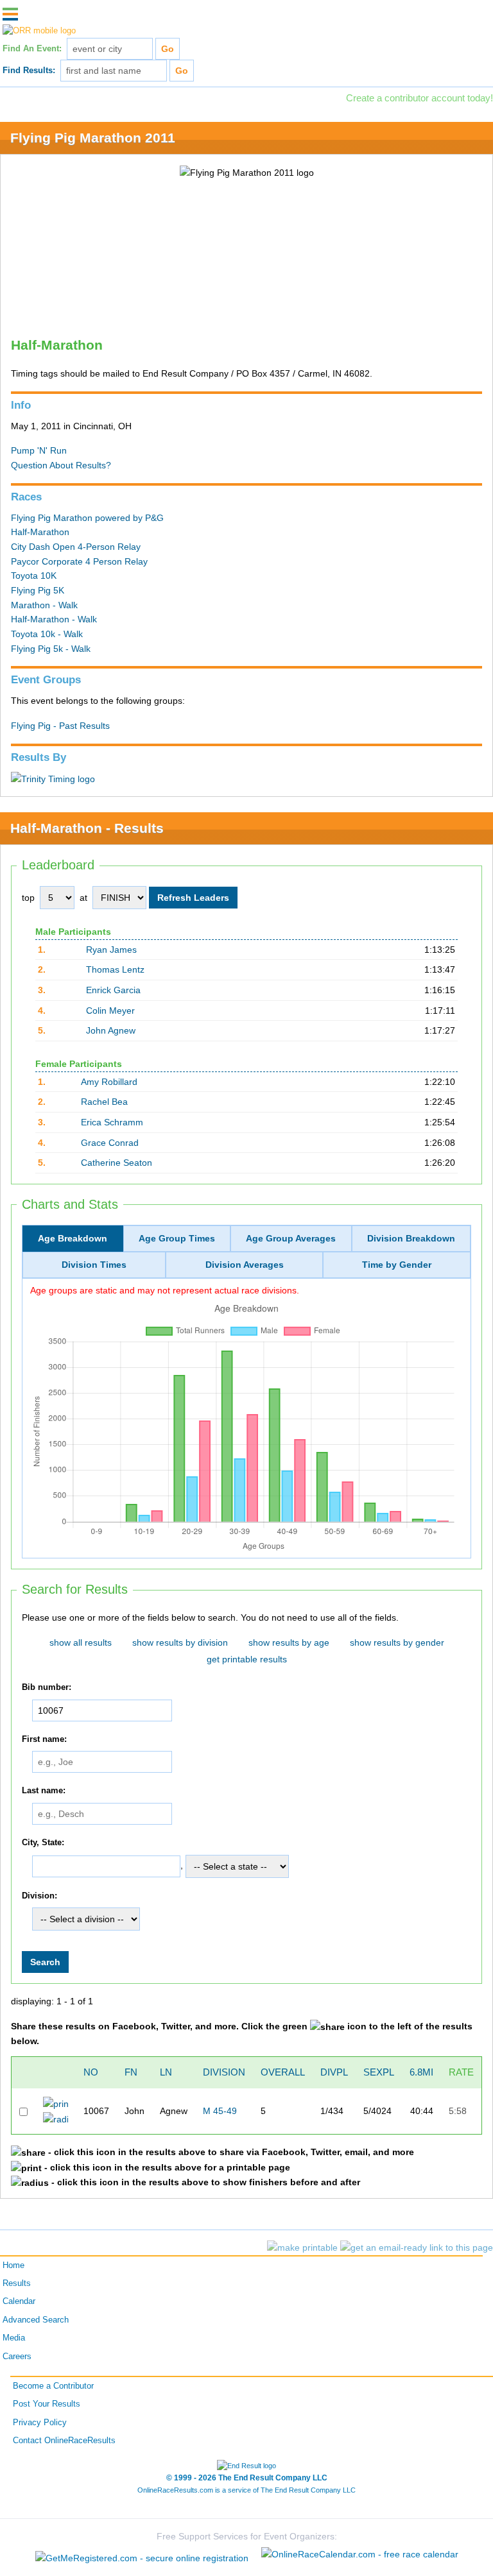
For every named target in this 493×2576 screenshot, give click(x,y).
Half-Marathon (40, 532)
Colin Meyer (110, 1011)
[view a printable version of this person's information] (56, 2103)
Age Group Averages (291, 1238)
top (28, 898)
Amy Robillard (109, 1082)
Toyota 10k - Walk (47, 634)
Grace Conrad (110, 1143)
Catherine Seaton (117, 1163)
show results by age (289, 1642)
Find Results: (29, 71)
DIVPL (334, 2072)
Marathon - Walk (44, 605)
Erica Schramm (112, 1122)
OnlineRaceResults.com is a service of (246, 2490)
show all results (81, 1642)
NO (91, 2072)
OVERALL (283, 2072)
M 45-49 (220, 2111)
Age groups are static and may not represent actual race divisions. (165, 1290)
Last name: (44, 1791)
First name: (44, 1739)
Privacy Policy (40, 2423)
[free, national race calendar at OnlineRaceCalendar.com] (360, 2554)
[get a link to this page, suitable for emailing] (417, 2248)
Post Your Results (47, 2404)
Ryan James (111, 950)
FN (131, 2072)
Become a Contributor (53, 2386)
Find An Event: (32, 49)
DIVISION (224, 2072)
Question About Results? (61, 465)
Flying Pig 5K (38, 590)
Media (14, 2338)
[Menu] (10, 14)
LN (166, 2072)
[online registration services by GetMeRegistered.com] (143, 2554)
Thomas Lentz (115, 969)
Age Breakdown (73, 1238)
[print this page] (302, 2248)
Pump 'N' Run (39, 450)
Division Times (94, 1265)
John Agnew (111, 1030)
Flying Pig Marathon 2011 (93, 138)
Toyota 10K (34, 576)
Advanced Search (36, 2320)
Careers (17, 2357)
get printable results (247, 1659)
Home (13, 2265)
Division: (39, 1896)
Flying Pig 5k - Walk (51, 649)
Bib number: (47, 1687)
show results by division (180, 1642)
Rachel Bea (104, 1102)
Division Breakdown (411, 1238)
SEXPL (379, 2072)
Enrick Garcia (113, 990)
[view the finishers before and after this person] (56, 2119)
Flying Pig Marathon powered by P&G (87, 518)
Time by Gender (397, 1265)
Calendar (19, 2301)
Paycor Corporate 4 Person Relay (79, 561)
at (83, 898)
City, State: (43, 1843)
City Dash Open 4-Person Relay (76, 547)
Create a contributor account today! (419, 98)
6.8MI (421, 2072)
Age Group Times (177, 1238)
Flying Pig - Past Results (60, 726)
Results (17, 2283)
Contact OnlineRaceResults (64, 2441)
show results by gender (397, 1642)
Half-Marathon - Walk (54, 619)
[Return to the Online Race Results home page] (39, 31)
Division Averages (245, 1265)
